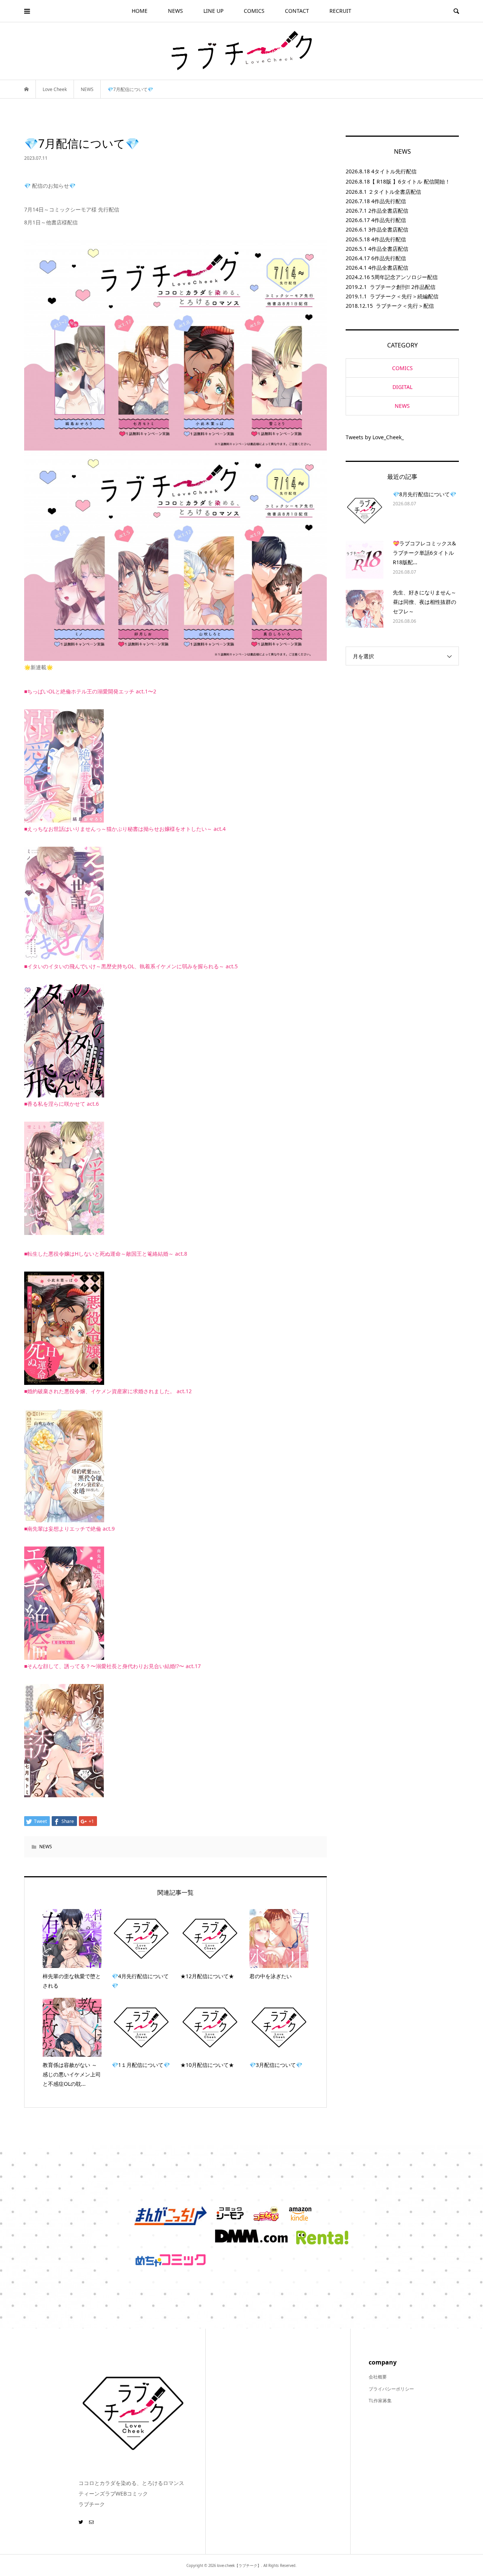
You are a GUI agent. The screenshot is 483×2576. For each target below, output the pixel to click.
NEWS (175, 11)
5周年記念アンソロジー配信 (405, 277)
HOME (140, 11)
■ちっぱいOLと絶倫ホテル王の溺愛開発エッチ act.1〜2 (90, 691)
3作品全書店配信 (388, 229)
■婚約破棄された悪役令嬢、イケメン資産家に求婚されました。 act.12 (108, 1391)
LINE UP (213, 11)
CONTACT (297, 11)
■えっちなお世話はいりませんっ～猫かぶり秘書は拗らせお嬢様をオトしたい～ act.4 (125, 829)
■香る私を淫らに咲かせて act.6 (62, 1104)
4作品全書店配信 (388, 249)
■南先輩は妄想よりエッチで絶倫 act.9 (69, 1529)
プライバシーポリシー (391, 2389)
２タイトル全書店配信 (395, 192)
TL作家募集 (380, 2401)
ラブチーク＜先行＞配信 (405, 306)
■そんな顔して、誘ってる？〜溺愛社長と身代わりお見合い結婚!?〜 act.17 (112, 1666)
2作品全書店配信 (388, 211)
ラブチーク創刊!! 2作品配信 (403, 287)
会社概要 (378, 2377)
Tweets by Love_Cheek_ (375, 437)
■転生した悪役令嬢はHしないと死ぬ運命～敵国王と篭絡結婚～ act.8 (106, 1254)
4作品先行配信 (389, 201)
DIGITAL (402, 387)
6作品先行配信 (389, 258)
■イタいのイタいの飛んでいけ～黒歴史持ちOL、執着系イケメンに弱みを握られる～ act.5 (131, 966)
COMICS (254, 11)
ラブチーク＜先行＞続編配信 (404, 296)
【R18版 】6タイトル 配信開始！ (410, 181)
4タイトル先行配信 (394, 171)
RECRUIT (340, 11)
